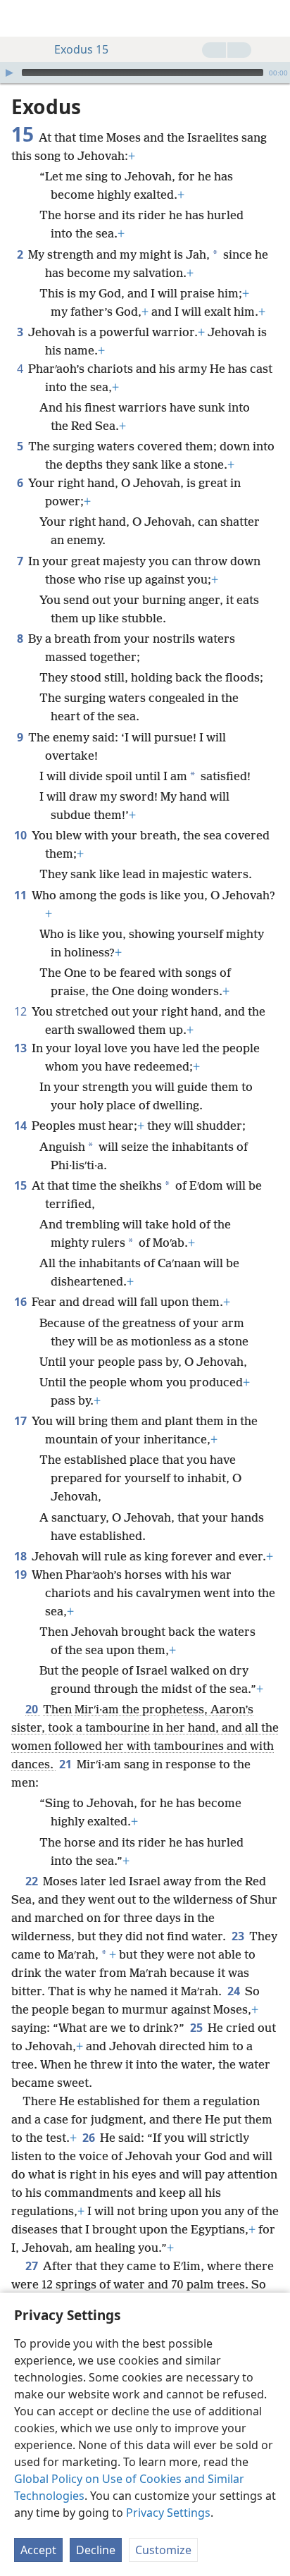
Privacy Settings (168, 2513)
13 (21, 1048)
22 (33, 1881)
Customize (163, 2550)
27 (33, 2266)
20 (33, 1709)
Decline (96, 2550)
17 (21, 1421)
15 (21, 1185)
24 (235, 1991)
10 (21, 835)
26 (90, 2138)
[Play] (9, 73)
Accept (38, 2550)
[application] (145, 73)
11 (21, 895)
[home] (21, 18)
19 (21, 1574)
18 (21, 1556)
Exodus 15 (81, 49)
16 (21, 1302)
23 (239, 1936)
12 (21, 1011)
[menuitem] (21, 18)
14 (21, 1126)
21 (67, 1764)
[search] (272, 18)
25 (197, 2028)
